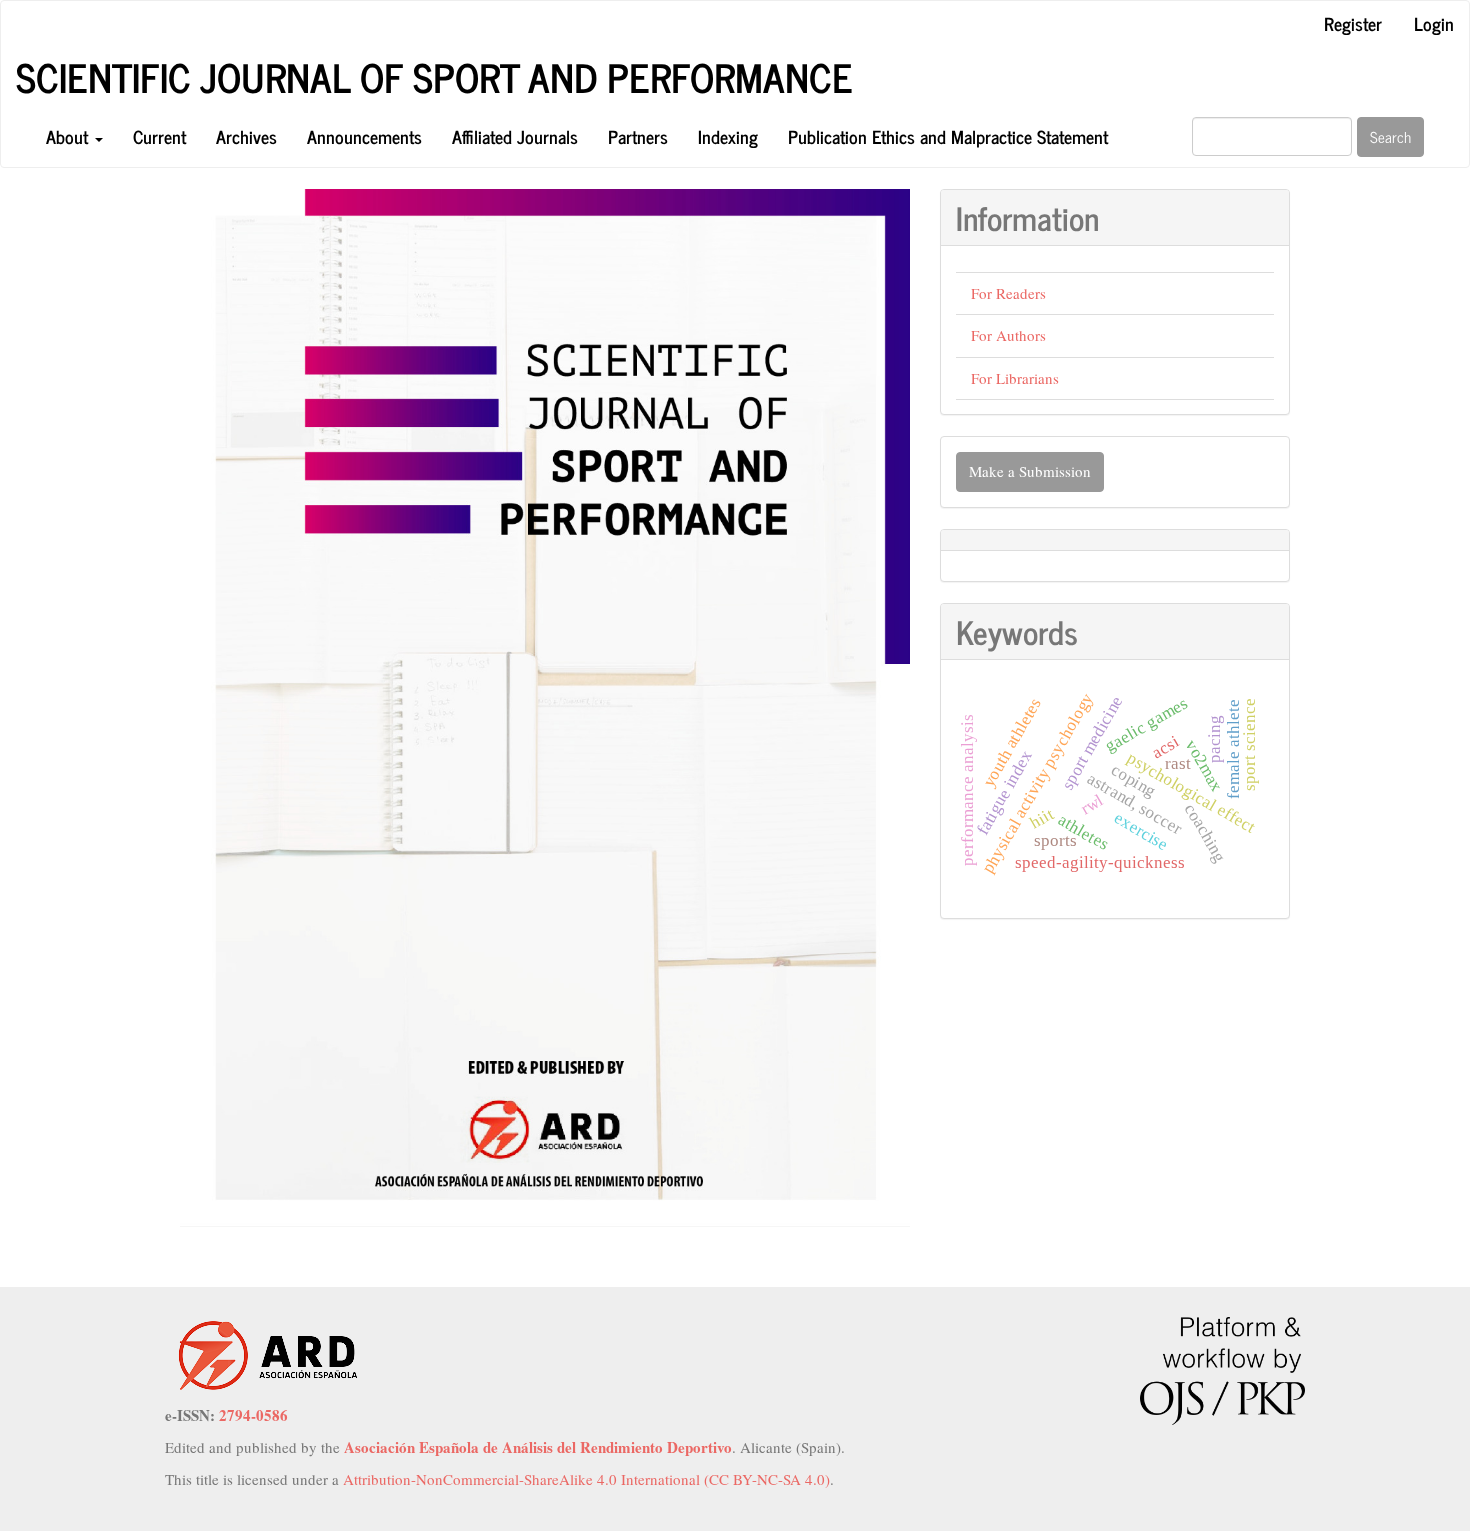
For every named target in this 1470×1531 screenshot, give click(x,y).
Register (1353, 23)
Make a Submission (1030, 471)
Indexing (728, 136)
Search (1390, 136)
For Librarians (1015, 378)
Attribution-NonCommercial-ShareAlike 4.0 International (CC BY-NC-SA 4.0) (586, 1479)
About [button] (69, 136)
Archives (246, 136)
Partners (638, 136)
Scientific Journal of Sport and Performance (434, 77)
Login (1434, 23)
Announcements (364, 136)
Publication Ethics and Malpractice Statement (948, 136)
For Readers (1008, 293)
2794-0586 (253, 1415)
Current (159, 136)
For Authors (1008, 335)
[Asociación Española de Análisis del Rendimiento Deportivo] (268, 1354)
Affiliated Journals (515, 136)
